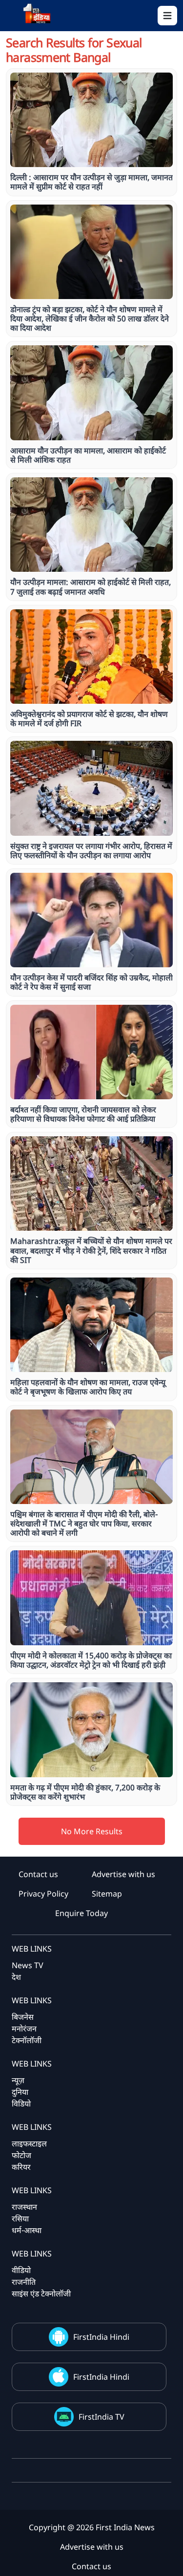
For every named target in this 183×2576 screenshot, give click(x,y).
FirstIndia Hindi (101, 2337)
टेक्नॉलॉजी (27, 2040)
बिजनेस (23, 2017)
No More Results (92, 1831)
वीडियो (21, 2270)
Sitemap (107, 1894)
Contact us (38, 1874)
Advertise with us (123, 1874)
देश (16, 1977)
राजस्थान (24, 2207)
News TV (28, 1965)
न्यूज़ (18, 2080)
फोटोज (21, 2155)
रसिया (20, 2219)
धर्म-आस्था (27, 2230)
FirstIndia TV (102, 2417)
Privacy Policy (43, 1894)
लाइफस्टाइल (29, 2144)
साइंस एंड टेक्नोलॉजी (41, 2294)
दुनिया (20, 2092)
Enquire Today (81, 1913)
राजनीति (24, 2282)
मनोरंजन (24, 2029)
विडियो (21, 2104)
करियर (21, 2167)
